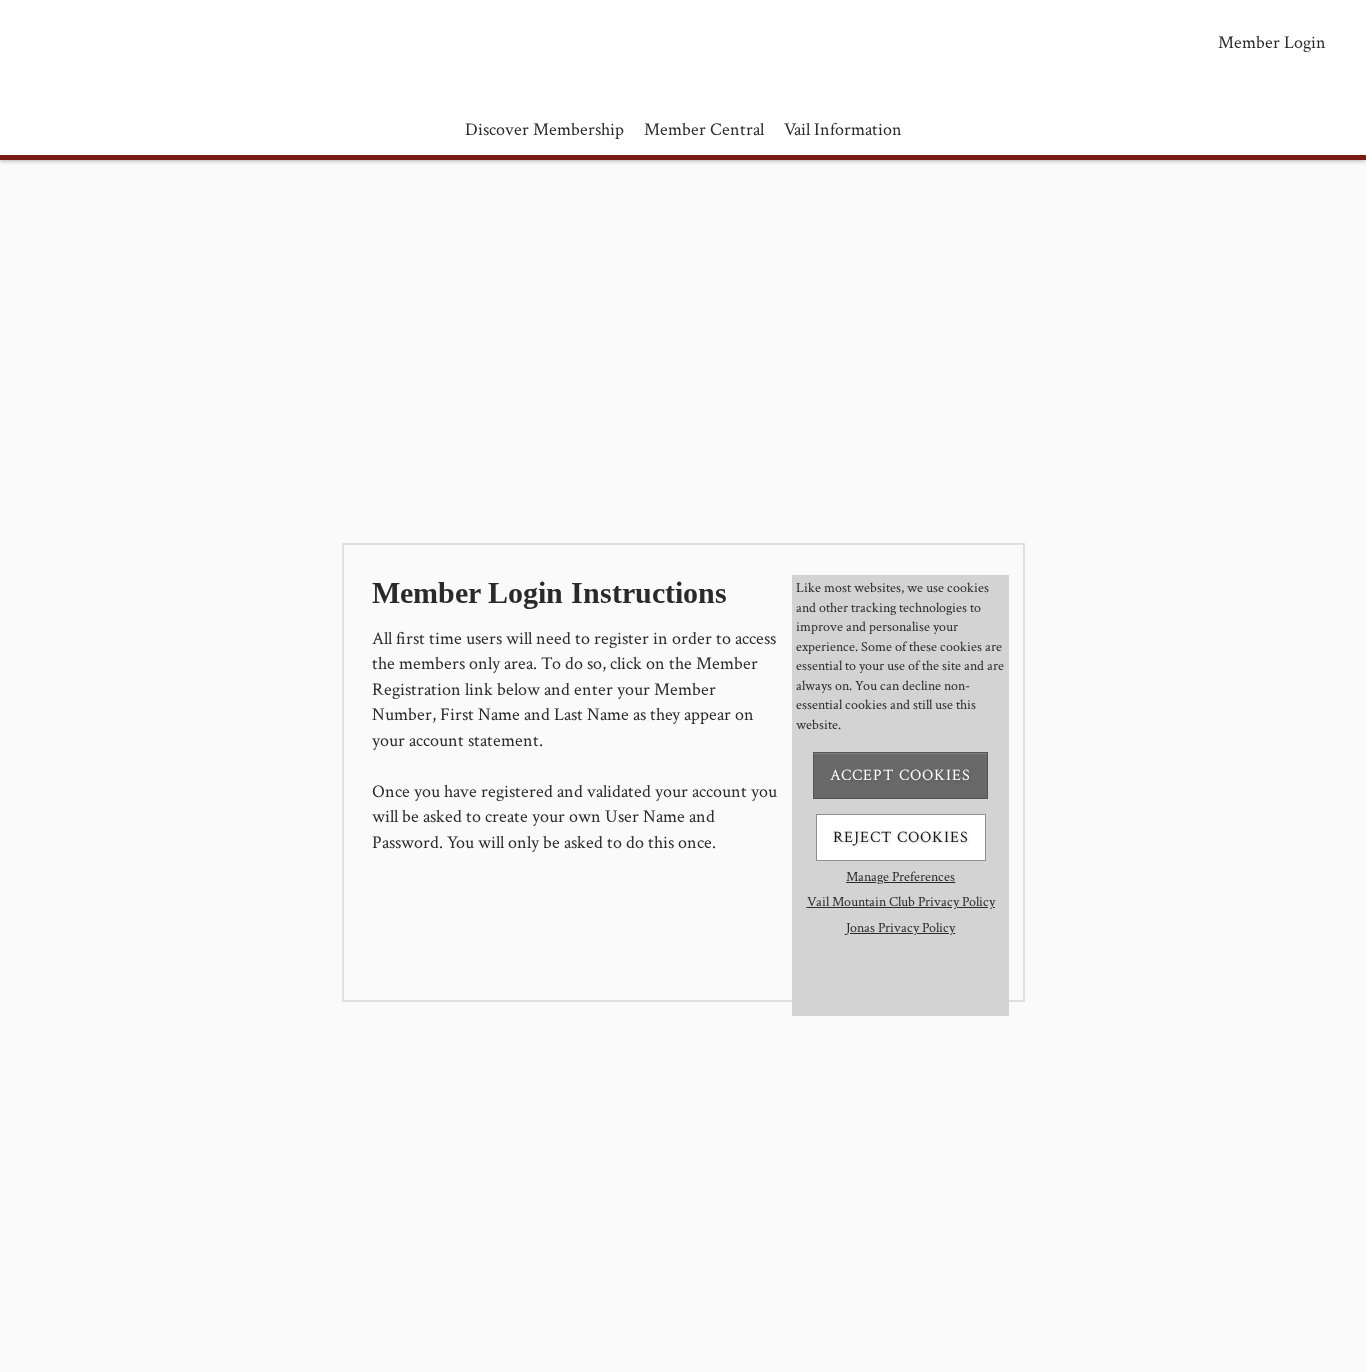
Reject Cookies (901, 837)
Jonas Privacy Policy (900, 928)
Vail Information (843, 129)
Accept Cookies (900, 775)
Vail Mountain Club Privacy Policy (901, 902)
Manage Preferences (900, 877)
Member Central (704, 129)
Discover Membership (544, 129)
